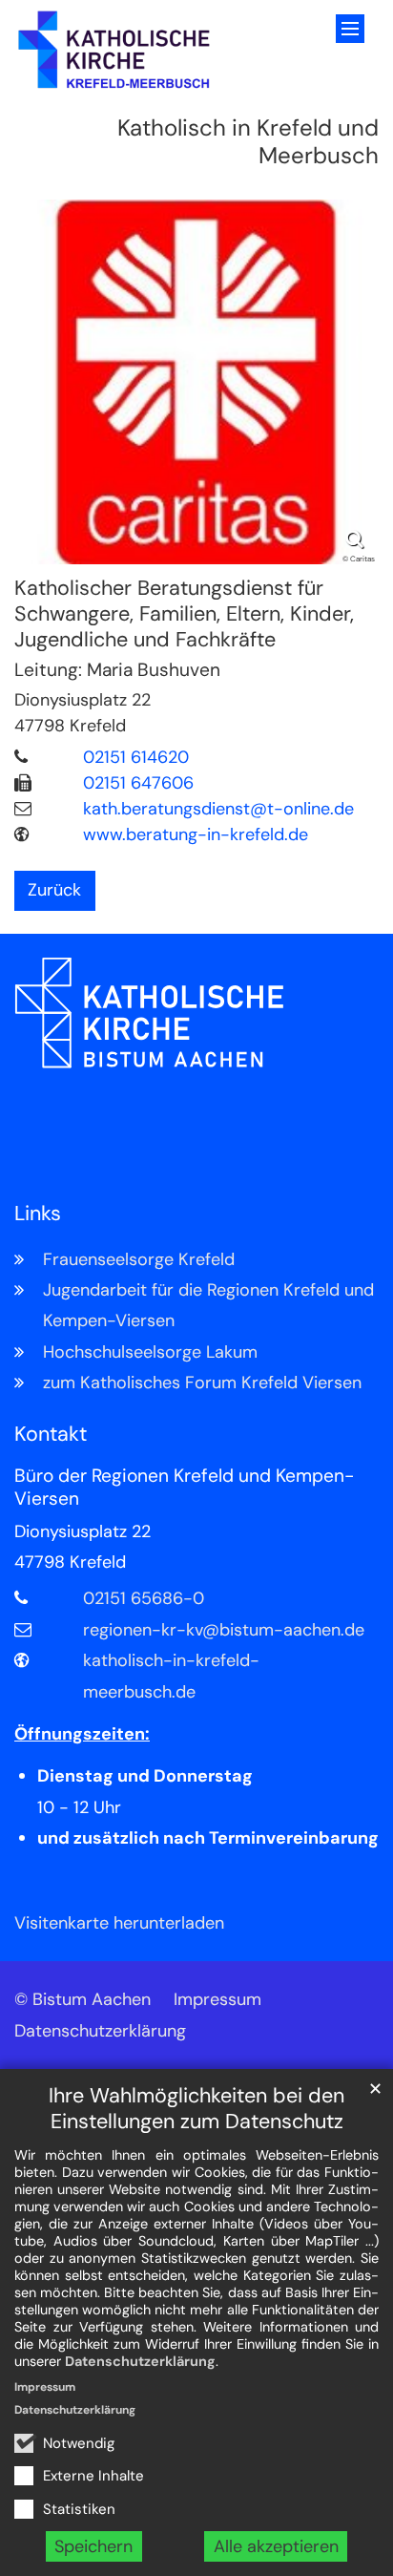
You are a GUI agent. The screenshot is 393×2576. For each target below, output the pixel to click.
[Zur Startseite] (114, 50)
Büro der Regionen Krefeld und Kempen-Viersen (184, 1488)
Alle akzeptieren (276, 2546)
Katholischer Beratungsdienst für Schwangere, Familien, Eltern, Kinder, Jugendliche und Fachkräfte (184, 614)
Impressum (45, 2387)
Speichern (93, 2546)
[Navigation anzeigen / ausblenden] (350, 29)
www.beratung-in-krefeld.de (196, 834)
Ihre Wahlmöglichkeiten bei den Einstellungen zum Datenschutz (196, 2109)
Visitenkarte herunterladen (119, 1923)
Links (38, 1214)
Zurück (54, 890)
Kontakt (51, 1435)
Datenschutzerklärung (140, 2361)
